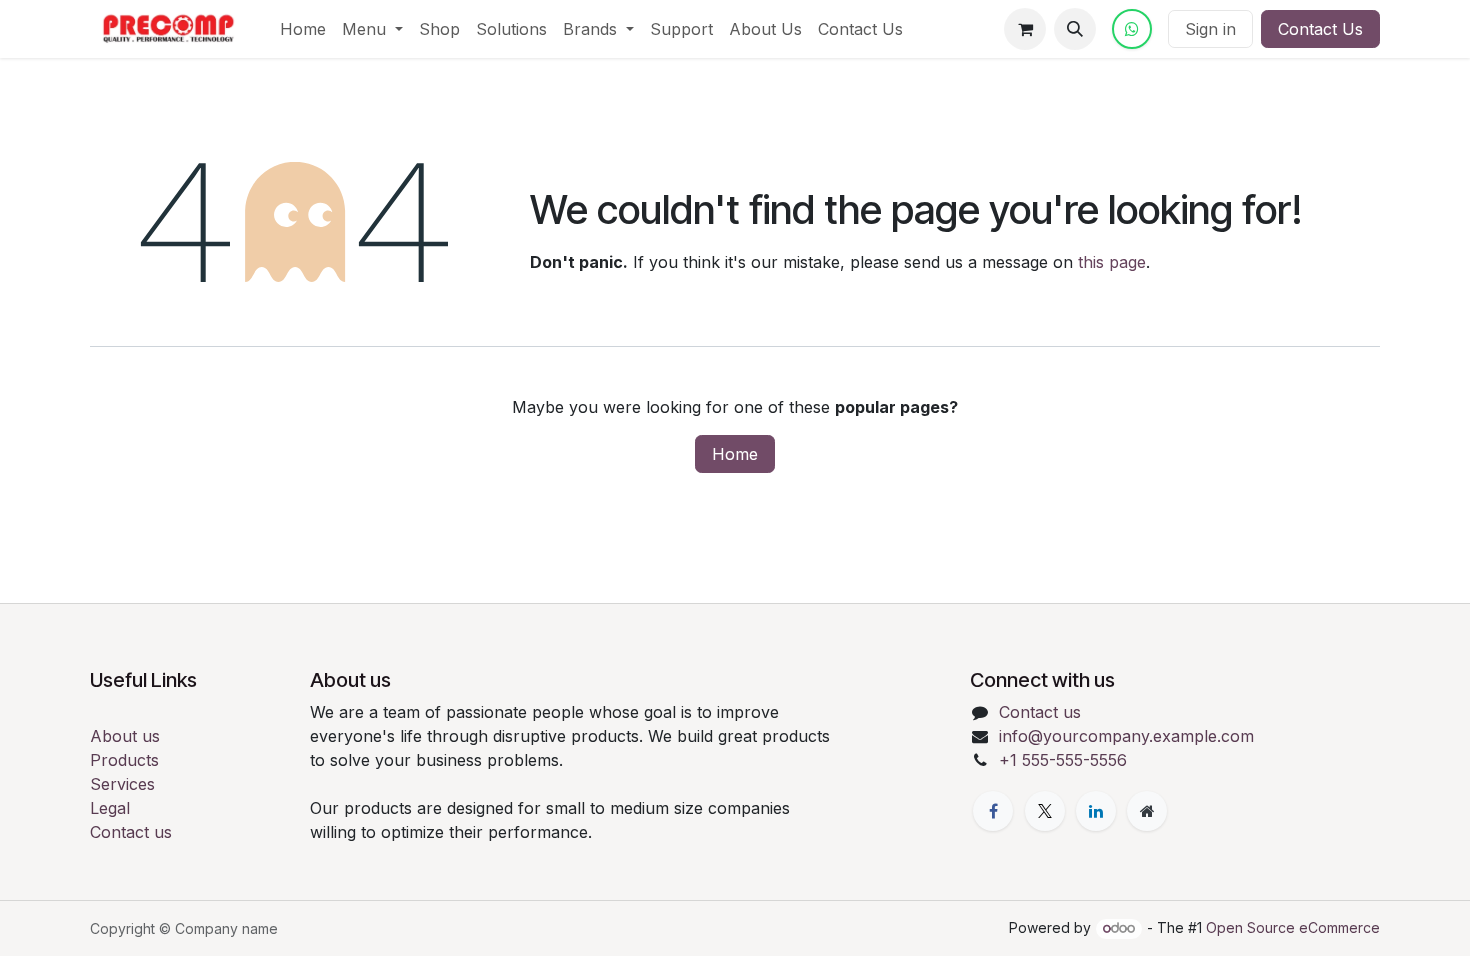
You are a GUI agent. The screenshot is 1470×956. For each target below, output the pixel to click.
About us (125, 736)
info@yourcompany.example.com (1126, 736)
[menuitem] (303, 29)
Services (122, 784)
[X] (1045, 811)
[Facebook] (993, 811)
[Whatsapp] (1132, 29)
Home (735, 454)
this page (1112, 262)
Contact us (131, 832)
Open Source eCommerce (1293, 927)
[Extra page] (1147, 811)
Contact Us (1320, 29)
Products (124, 760)
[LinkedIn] (1096, 811)
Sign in (1210, 29)
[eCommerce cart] (1025, 29)
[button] (1075, 29)
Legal (110, 808)
